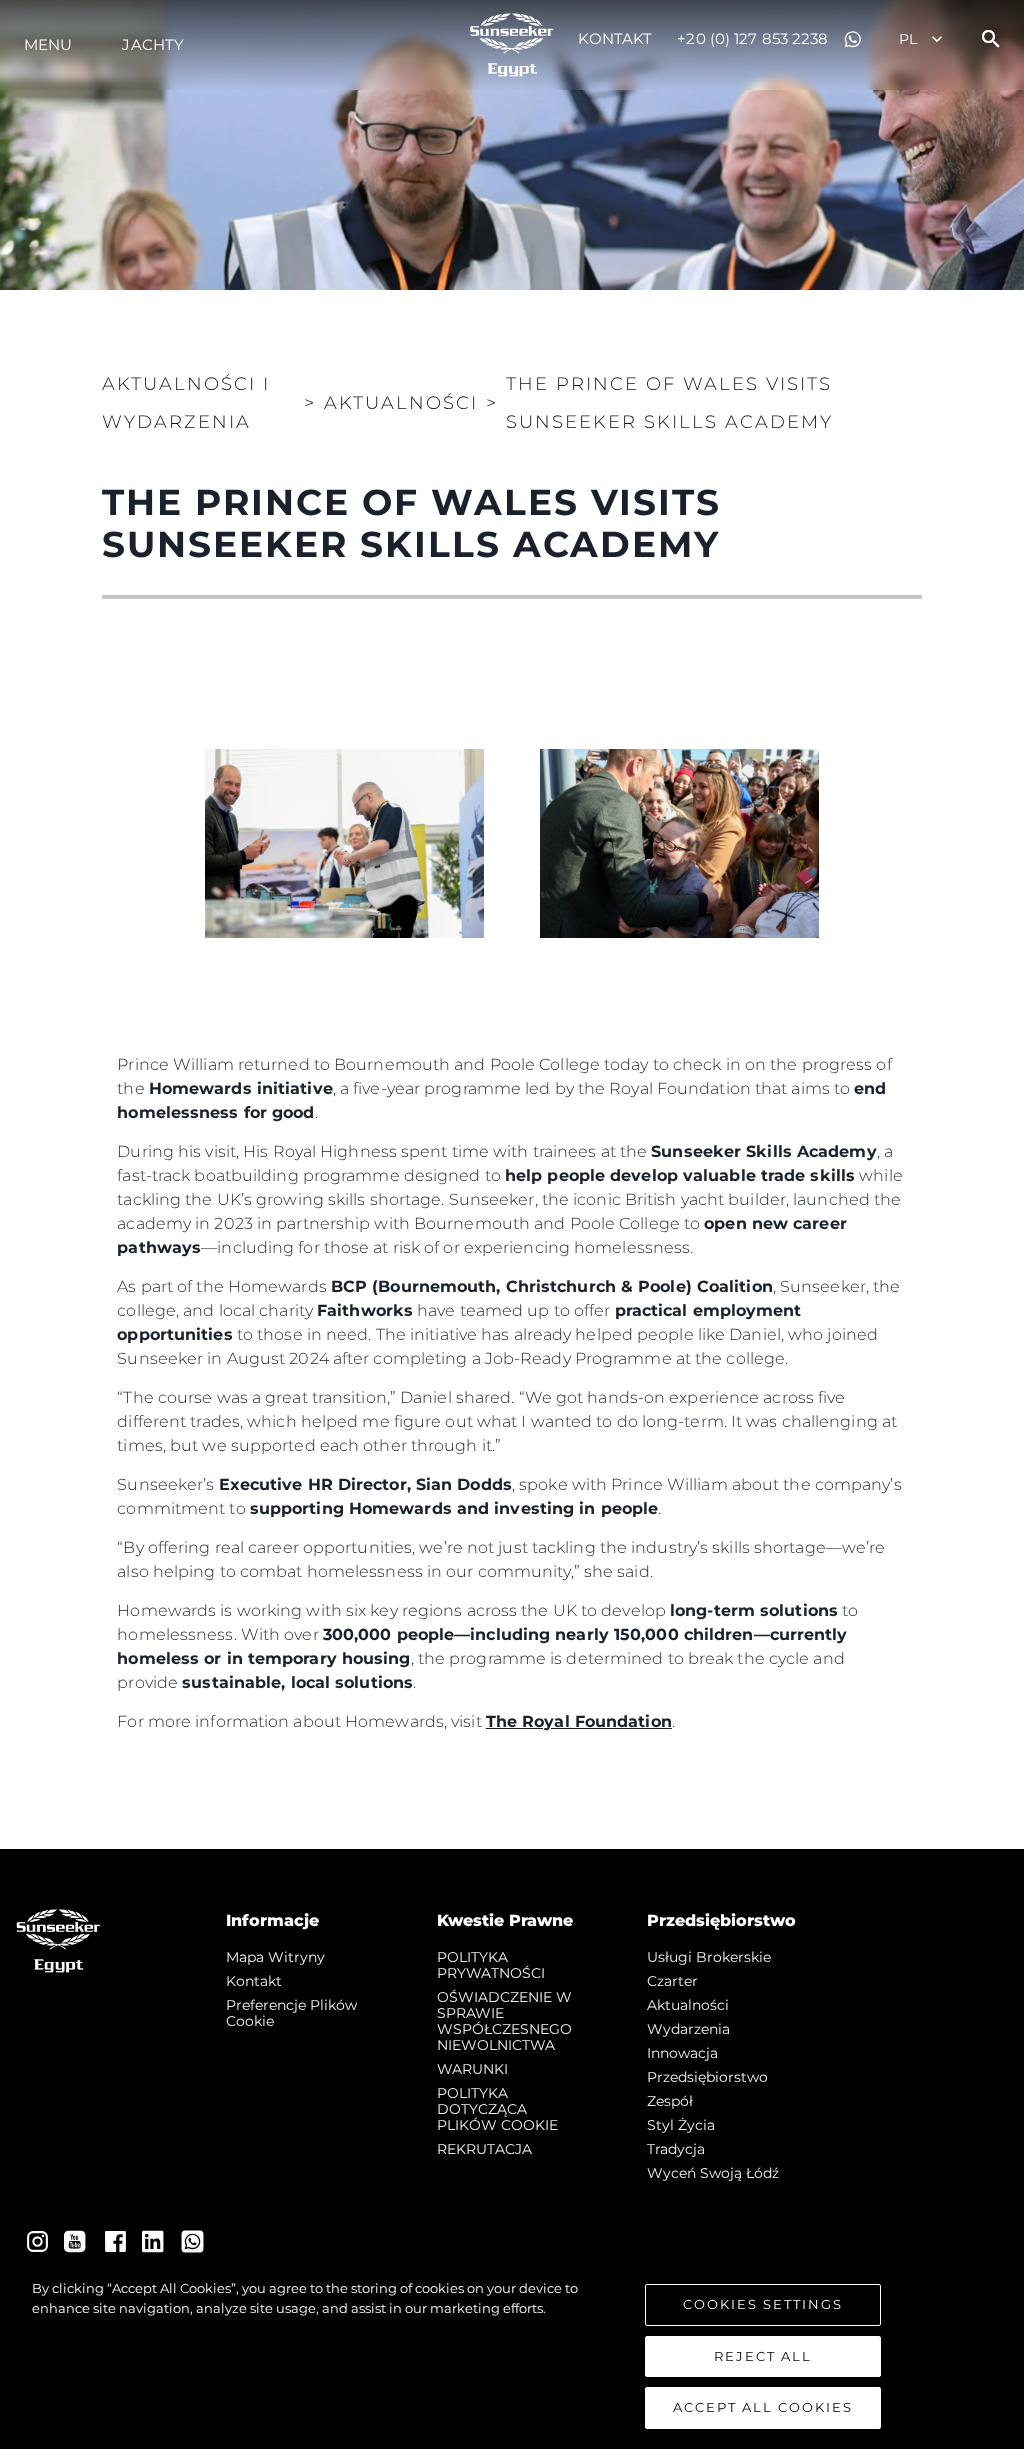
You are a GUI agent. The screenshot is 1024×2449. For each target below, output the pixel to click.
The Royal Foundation (579, 1721)
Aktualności (688, 2005)
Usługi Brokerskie (709, 1957)
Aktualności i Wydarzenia (186, 403)
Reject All (763, 2356)
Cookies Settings (763, 2304)
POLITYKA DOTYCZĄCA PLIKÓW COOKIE (497, 2109)
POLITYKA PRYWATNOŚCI (491, 1965)
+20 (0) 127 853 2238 (752, 38)
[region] (512, 2354)
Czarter (672, 1981)
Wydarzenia (688, 2029)
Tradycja (676, 2149)
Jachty (153, 44)
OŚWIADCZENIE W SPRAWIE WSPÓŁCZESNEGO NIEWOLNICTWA (504, 2021)
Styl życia (681, 2125)
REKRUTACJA (484, 2149)
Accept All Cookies (763, 2407)
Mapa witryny (275, 1957)
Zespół (670, 2101)
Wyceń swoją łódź (713, 2173)
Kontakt (615, 38)
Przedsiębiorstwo (707, 2077)
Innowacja (682, 2053)
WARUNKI (472, 2069)
